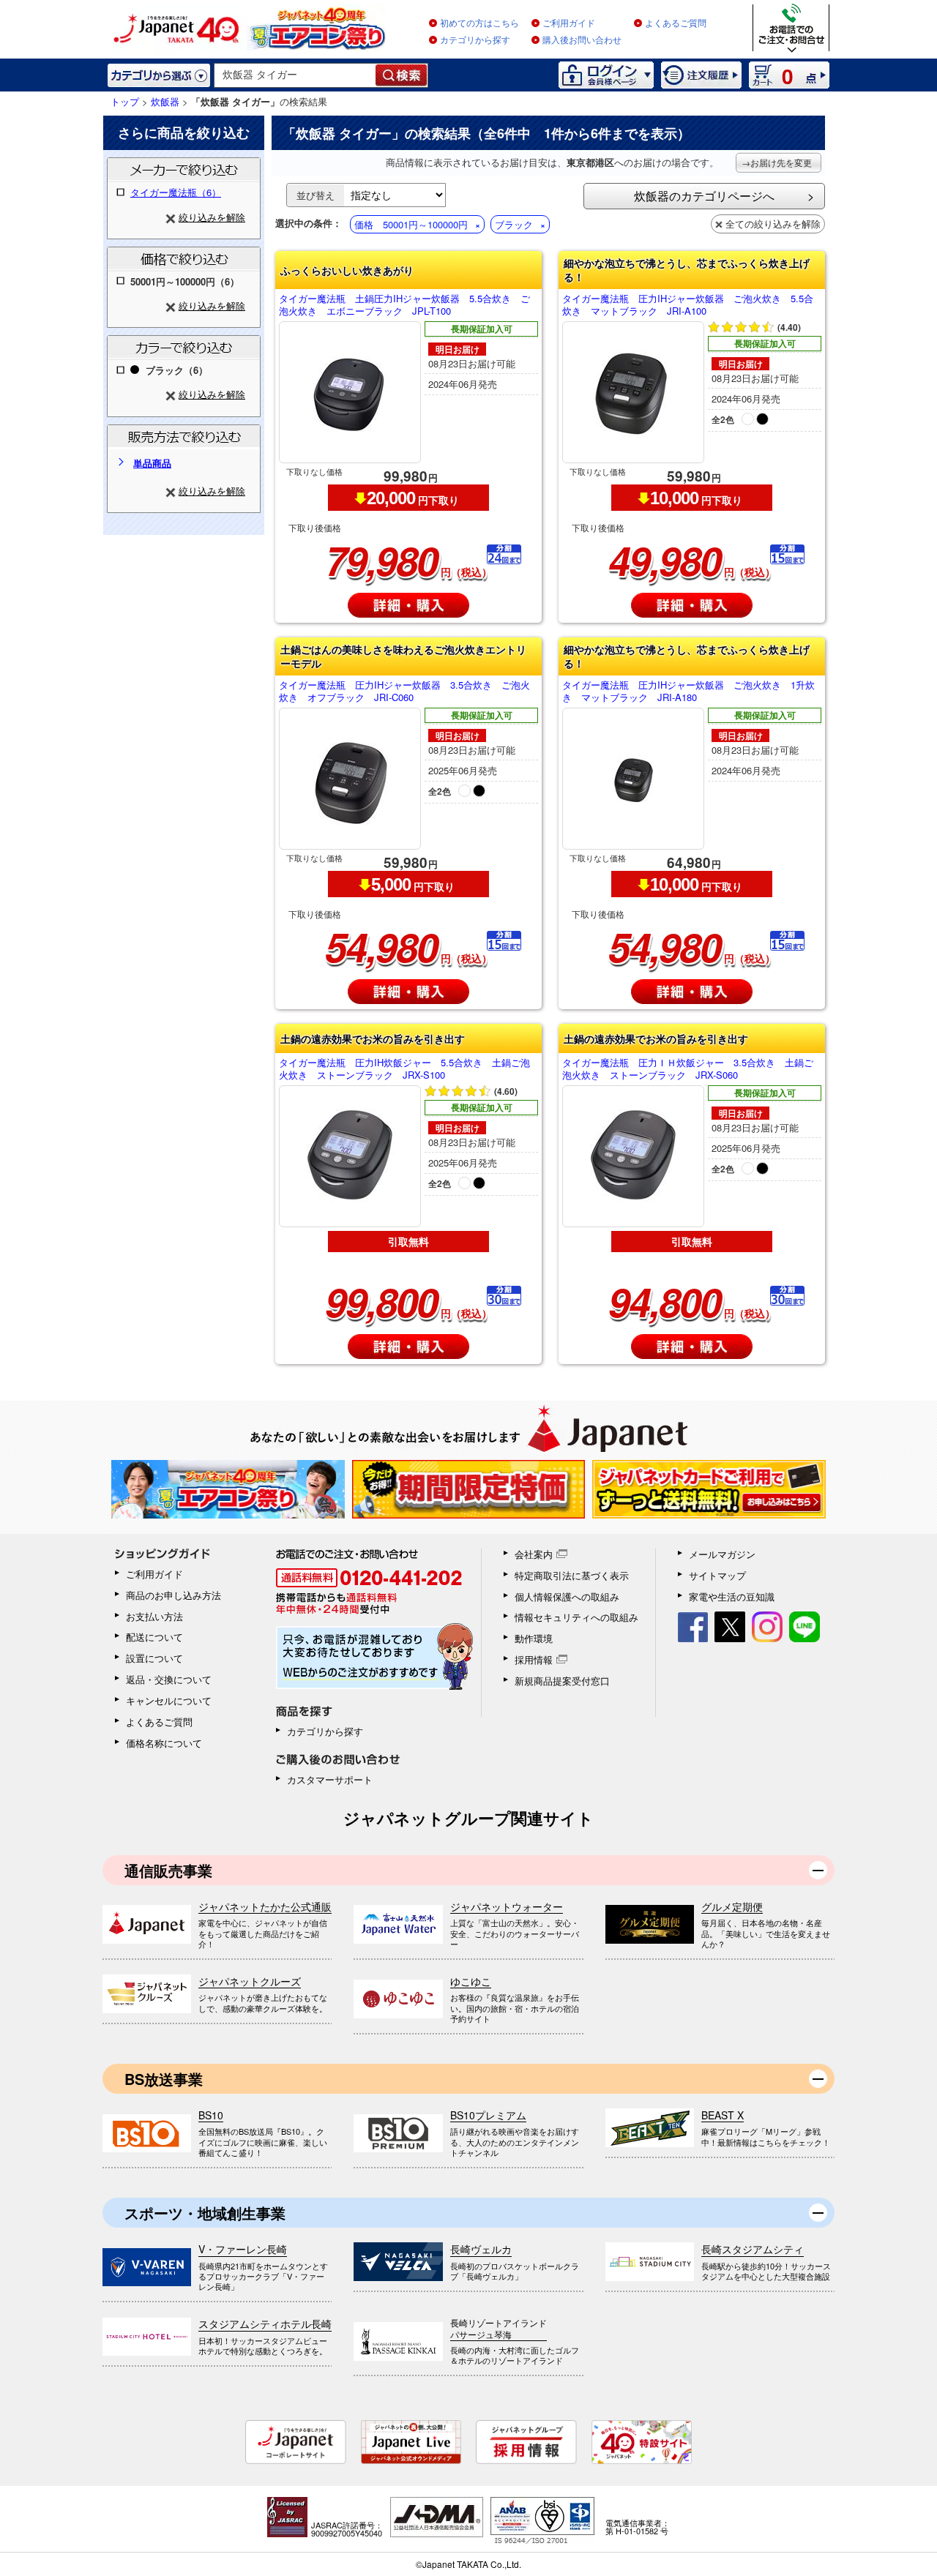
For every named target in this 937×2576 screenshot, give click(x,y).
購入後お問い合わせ (582, 40)
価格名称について (164, 1743)
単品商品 (152, 463)
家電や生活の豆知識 (732, 1596)
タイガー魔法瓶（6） (176, 192)
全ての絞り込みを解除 (773, 224)
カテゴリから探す (475, 40)
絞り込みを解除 (212, 217)
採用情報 (534, 1659)
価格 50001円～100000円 (411, 224)
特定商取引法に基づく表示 (572, 1575)
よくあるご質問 (676, 23)
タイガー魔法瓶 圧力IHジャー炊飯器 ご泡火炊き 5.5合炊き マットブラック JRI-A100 (688, 305)
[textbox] (295, 75)
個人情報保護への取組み (567, 1596)
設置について (154, 1658)
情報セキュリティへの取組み (576, 1617)
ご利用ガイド (569, 23)
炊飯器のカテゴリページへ (704, 196)
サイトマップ (717, 1575)
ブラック (514, 224)
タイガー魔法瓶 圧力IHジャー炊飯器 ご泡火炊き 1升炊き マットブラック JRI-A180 (688, 692)
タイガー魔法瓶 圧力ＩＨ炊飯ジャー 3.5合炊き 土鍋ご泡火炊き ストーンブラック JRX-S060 (688, 1069)
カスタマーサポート (330, 1779)
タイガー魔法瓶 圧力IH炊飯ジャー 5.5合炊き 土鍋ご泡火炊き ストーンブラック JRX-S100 (404, 1069)
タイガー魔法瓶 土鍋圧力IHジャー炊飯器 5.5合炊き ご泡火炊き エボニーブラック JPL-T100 (404, 305)
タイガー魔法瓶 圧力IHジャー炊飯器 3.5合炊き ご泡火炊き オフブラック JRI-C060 (404, 692)
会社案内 (534, 1554)
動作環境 (534, 1638)
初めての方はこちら (479, 23)
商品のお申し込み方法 (173, 1595)
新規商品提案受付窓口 (562, 1681)
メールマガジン (722, 1554)
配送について (154, 1637)
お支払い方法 (154, 1616)
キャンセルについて (169, 1700)
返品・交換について (169, 1679)
